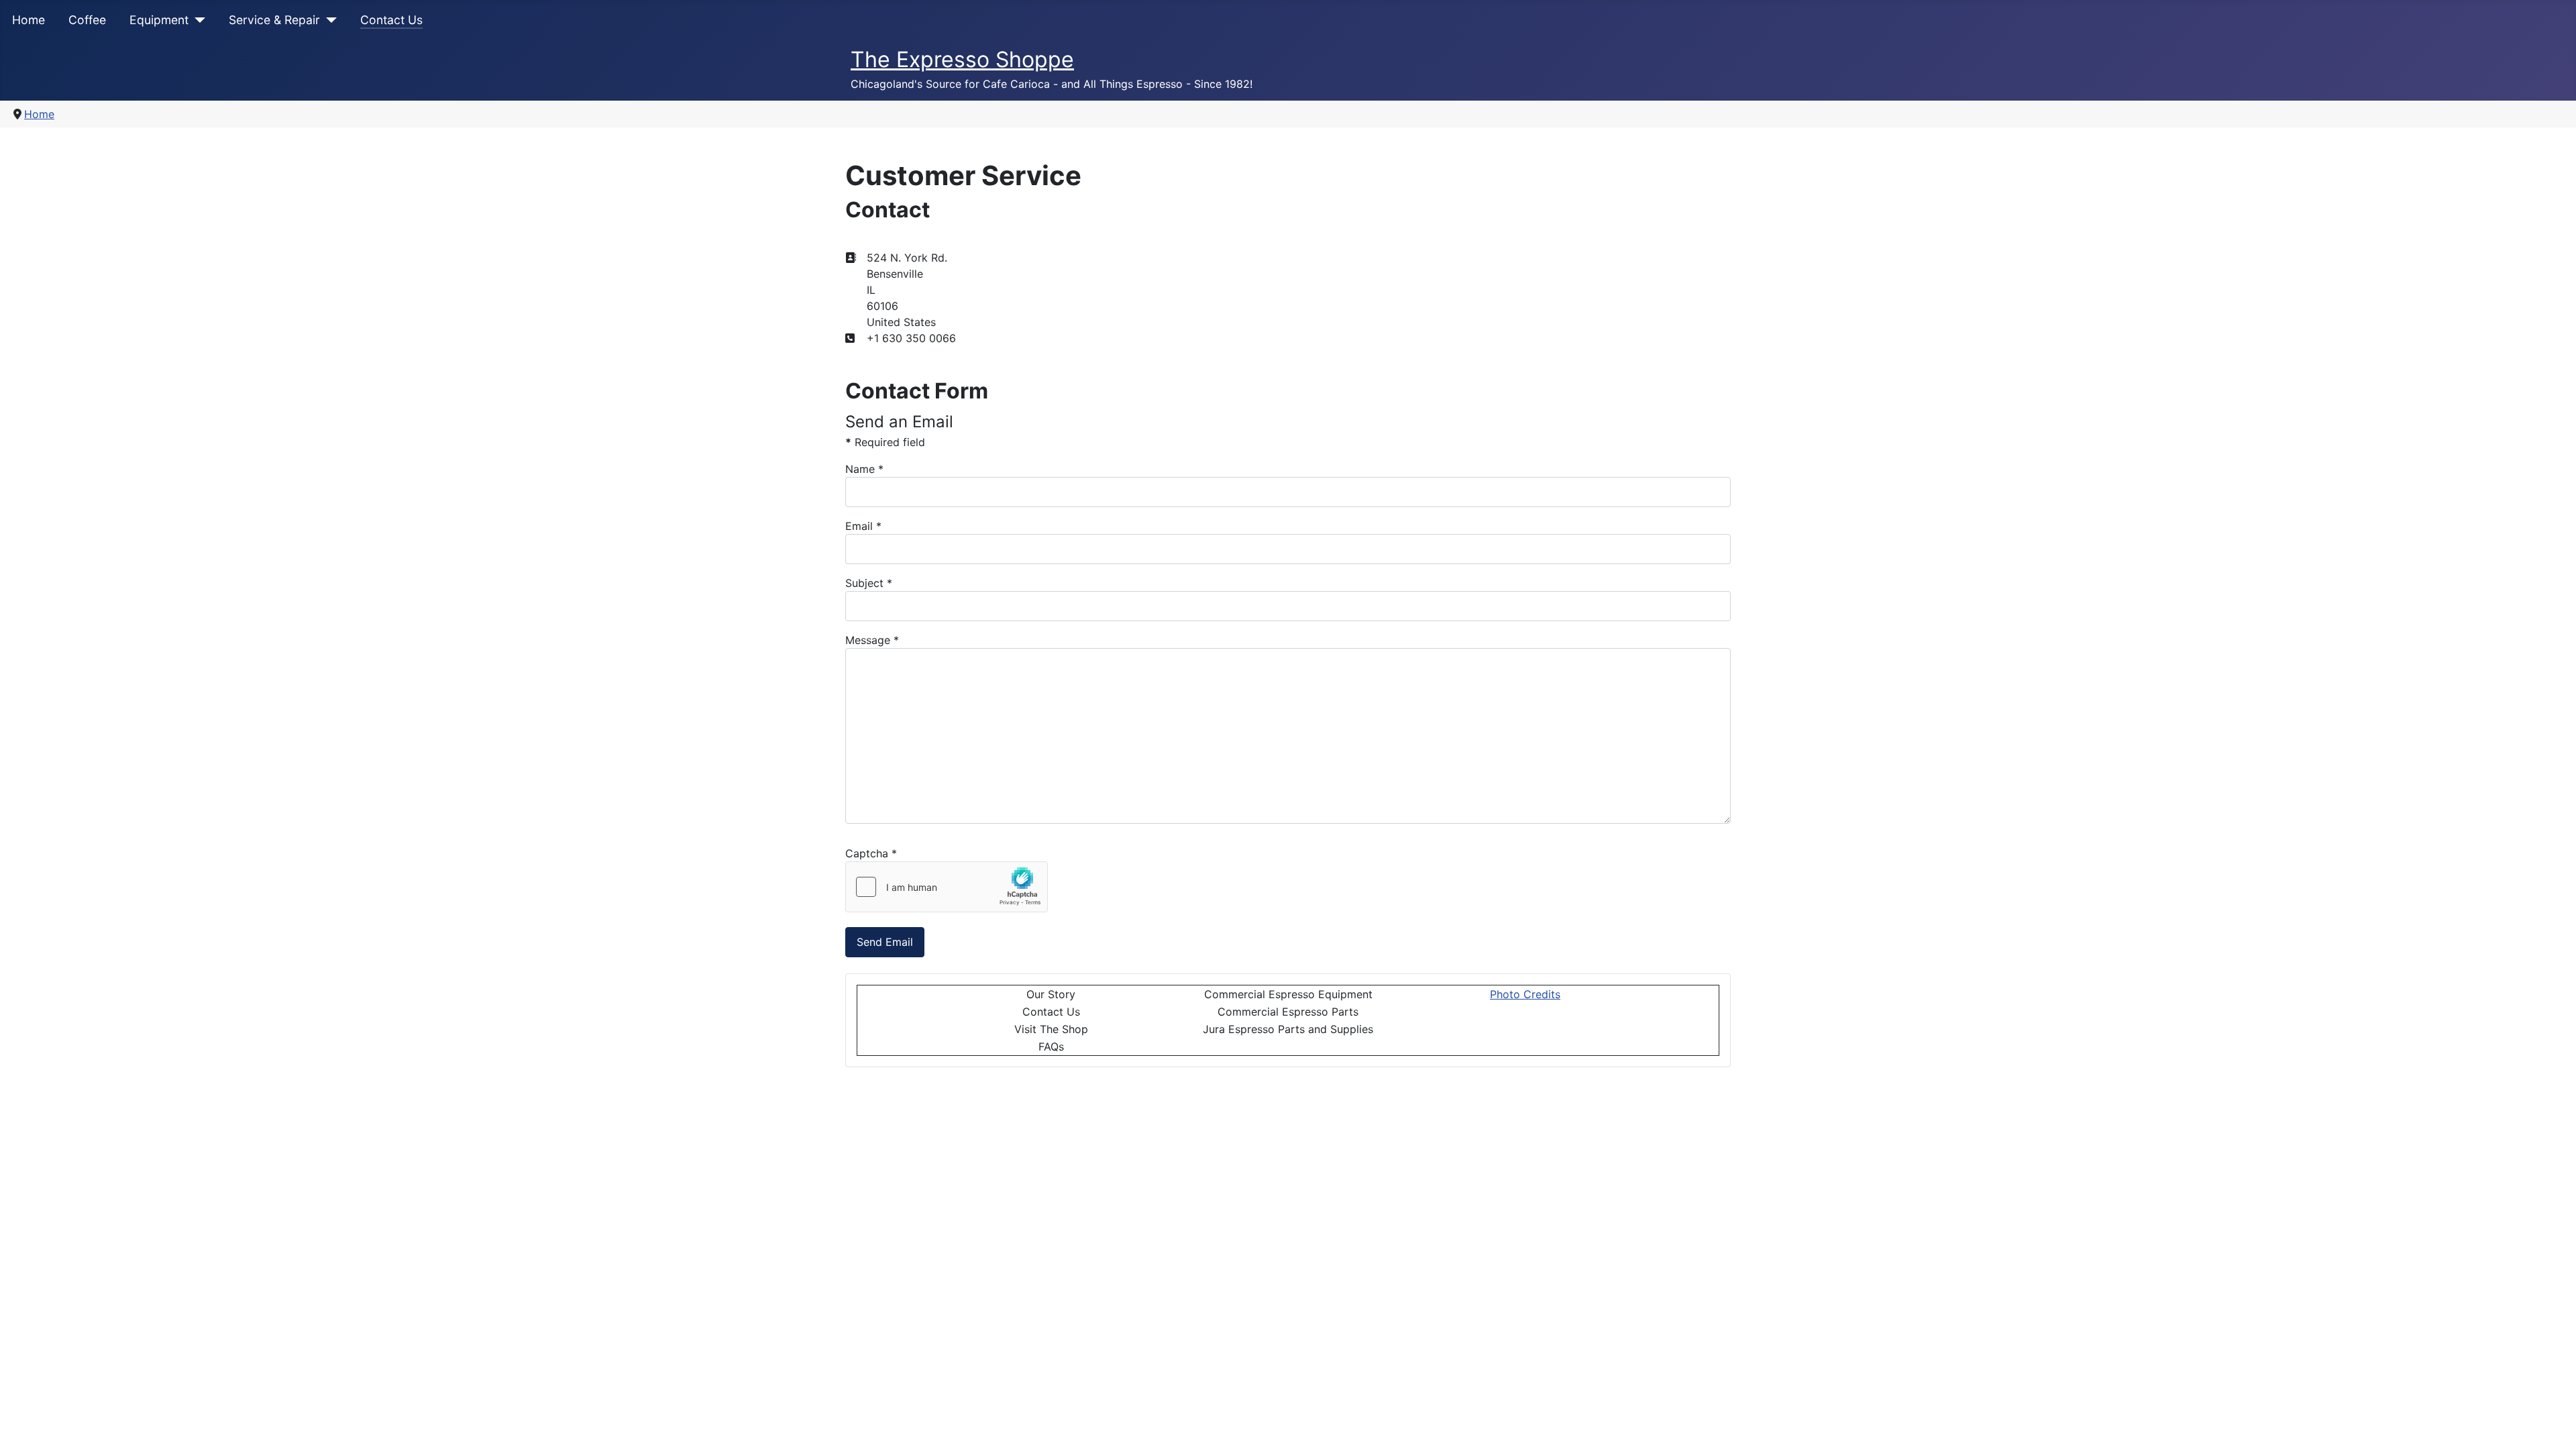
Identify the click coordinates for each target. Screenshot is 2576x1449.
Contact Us (391, 20)
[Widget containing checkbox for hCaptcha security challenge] (947, 887)
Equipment (159, 20)
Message (872, 640)
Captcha (871, 853)
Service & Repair (274, 20)
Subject (869, 583)
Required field (885, 442)
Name (864, 469)
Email (863, 526)
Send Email (885, 942)
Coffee (87, 20)
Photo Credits (1525, 994)
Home (29, 20)
